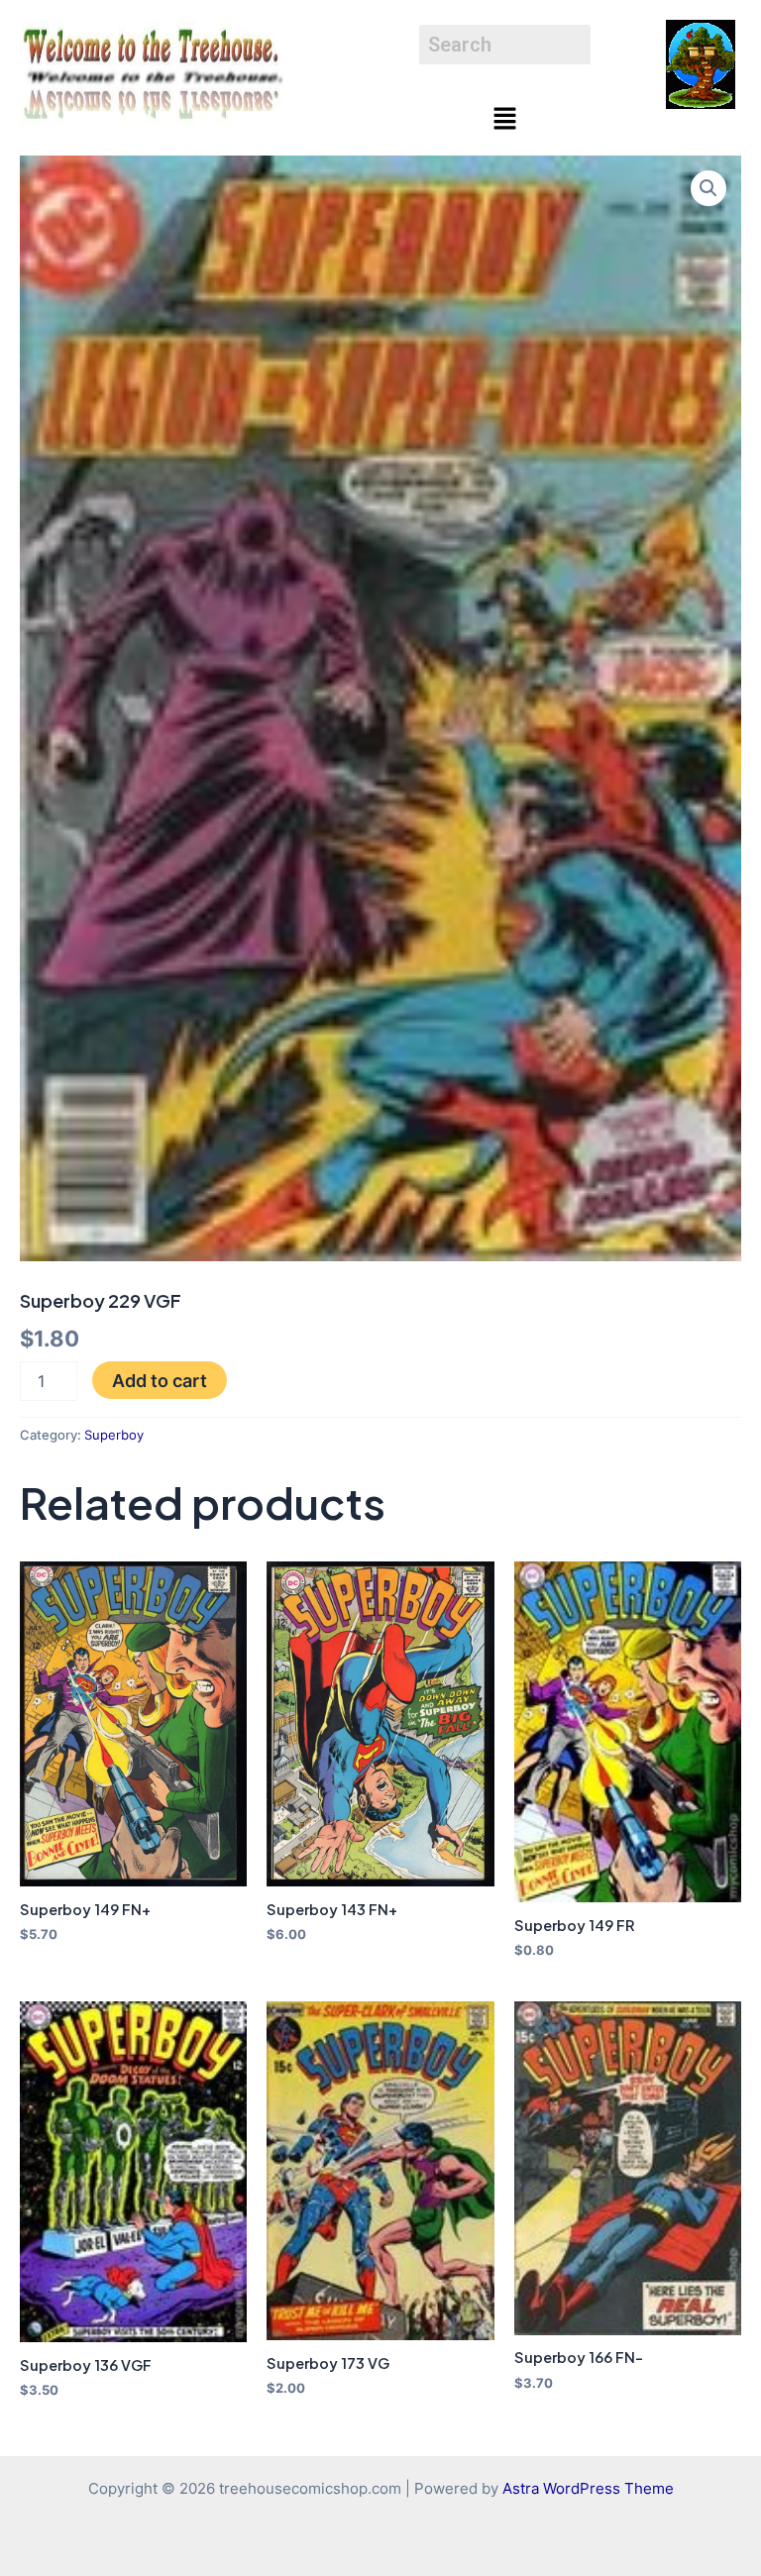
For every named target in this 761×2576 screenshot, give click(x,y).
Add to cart (160, 1380)
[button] (504, 119)
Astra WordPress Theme (588, 2489)
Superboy (114, 1435)
